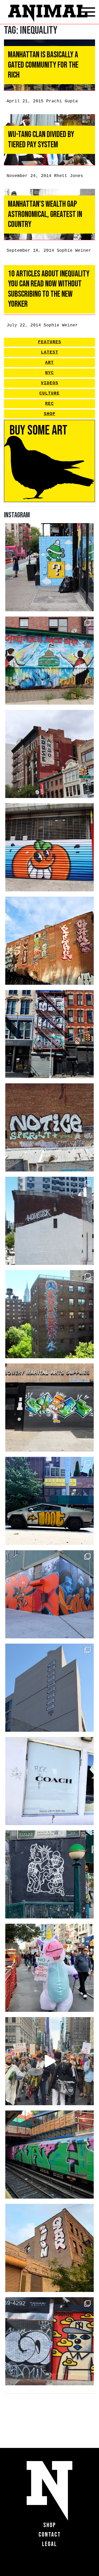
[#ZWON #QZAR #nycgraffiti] (49, 2248)
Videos (50, 383)
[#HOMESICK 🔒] (49, 1221)
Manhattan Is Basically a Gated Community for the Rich (43, 65)
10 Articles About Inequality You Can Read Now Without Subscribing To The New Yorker (49, 289)
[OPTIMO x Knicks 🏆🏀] (49, 1314)
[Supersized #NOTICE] (49, 1127)
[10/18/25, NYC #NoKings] (49, 1968)
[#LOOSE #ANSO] (49, 754)
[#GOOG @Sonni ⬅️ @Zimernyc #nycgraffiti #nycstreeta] (49, 2341)
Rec (49, 404)
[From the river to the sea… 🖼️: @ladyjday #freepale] (49, 661)
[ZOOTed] (49, 1688)
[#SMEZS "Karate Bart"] (49, 1408)
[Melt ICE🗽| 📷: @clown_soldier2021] (49, 1874)
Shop (50, 414)
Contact (50, 2535)
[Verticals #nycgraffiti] (49, 941)
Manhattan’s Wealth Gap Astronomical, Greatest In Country (45, 214)
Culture (49, 393)
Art (49, 363)
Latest (50, 352)
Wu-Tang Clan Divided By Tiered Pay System (41, 140)
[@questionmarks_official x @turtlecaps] (49, 567)
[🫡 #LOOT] (49, 1501)
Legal (49, 2544)
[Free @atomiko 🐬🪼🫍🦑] (49, 847)
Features (50, 342)
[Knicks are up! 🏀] (49, 1594)
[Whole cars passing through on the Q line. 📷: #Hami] (49, 2155)
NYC (49, 373)
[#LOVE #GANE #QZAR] (49, 1034)
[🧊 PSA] (49, 1781)
